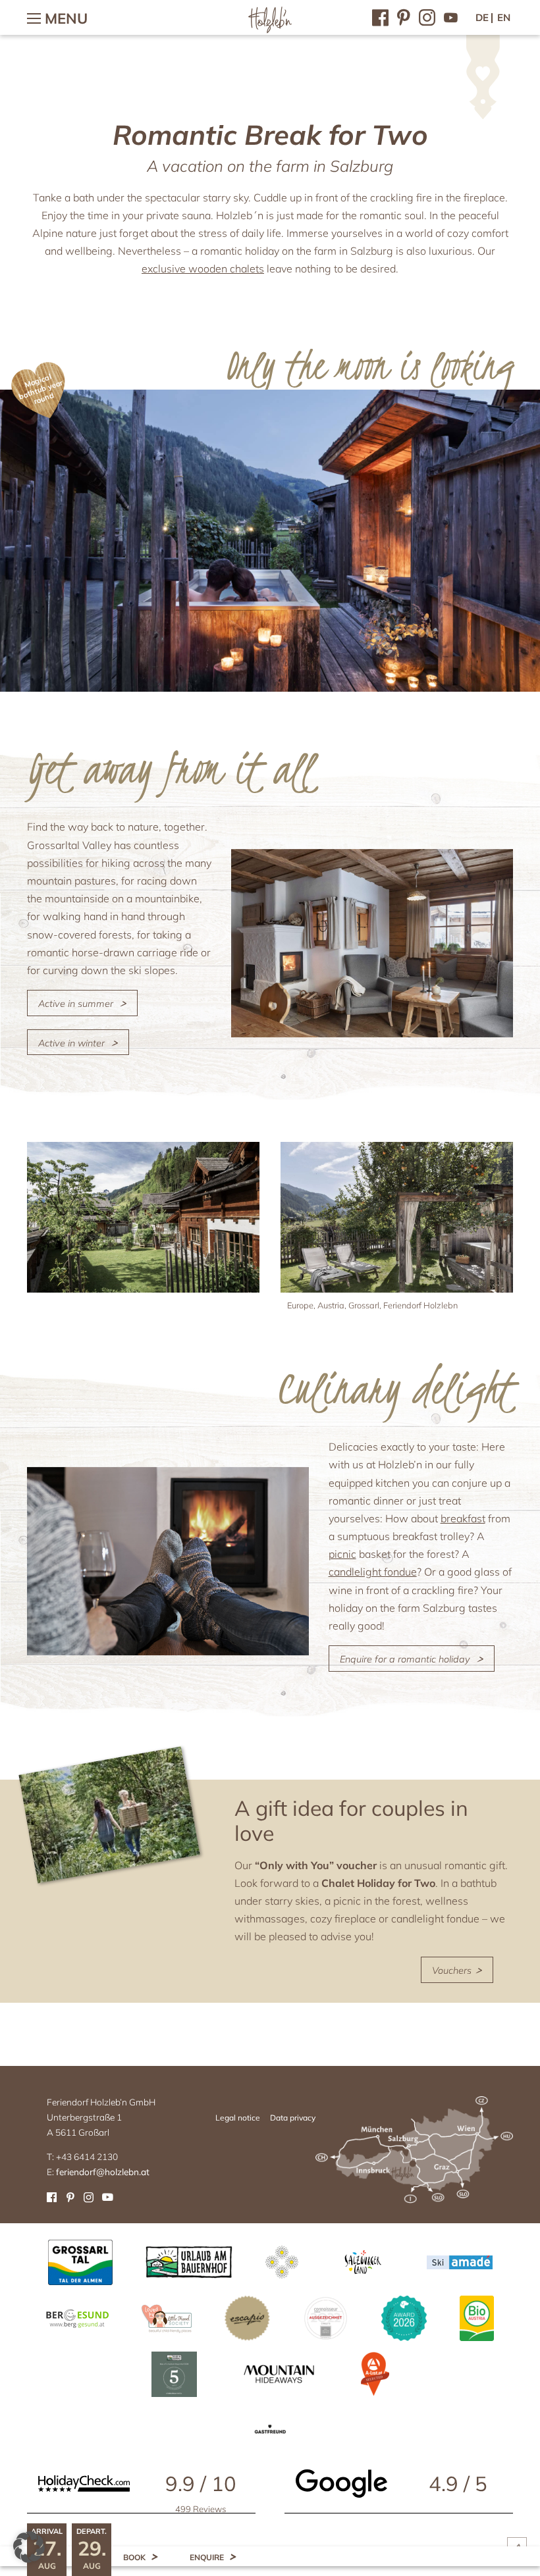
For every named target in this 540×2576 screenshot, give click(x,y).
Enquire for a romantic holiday (405, 1659)
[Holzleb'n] (270, 31)
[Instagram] (427, 16)
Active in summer (76, 1004)
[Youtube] (451, 16)
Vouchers (453, 1971)
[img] (143, 1217)
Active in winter (71, 1043)
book (134, 2557)
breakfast (463, 1518)
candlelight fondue (373, 1572)
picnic (342, 1554)
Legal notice (238, 2118)
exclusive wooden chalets (203, 269)
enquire (207, 2557)
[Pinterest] (404, 16)
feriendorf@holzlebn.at (103, 2172)
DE (482, 17)
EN (504, 17)
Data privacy (293, 2118)
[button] (29, 2547)
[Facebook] (380, 16)
